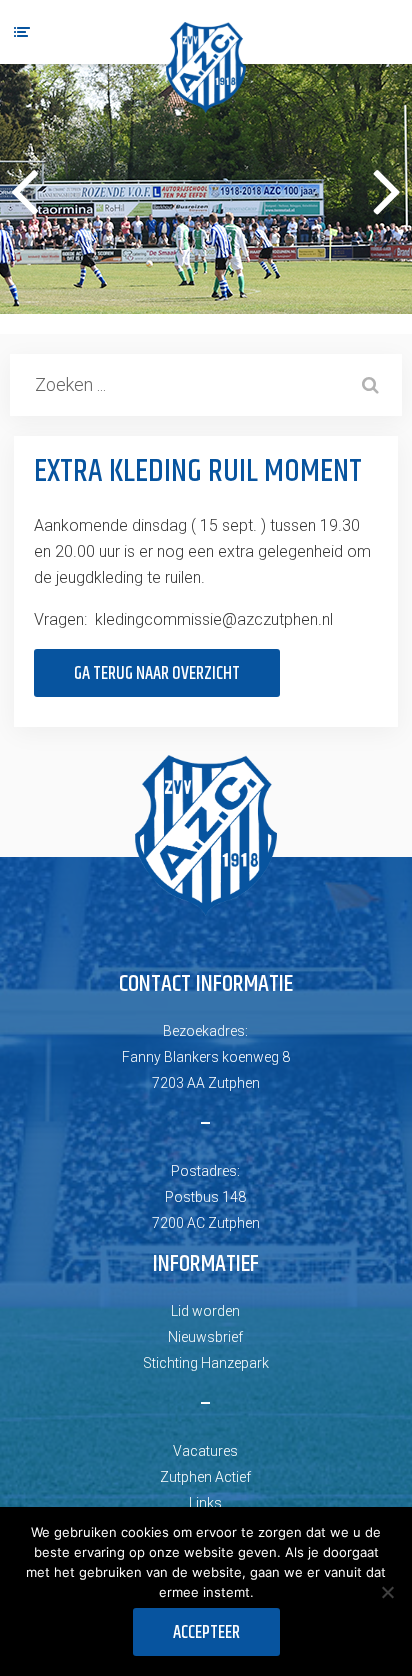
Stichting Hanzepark (206, 1363)
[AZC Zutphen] (206, 67)
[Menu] (22, 32)
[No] (387, 1592)
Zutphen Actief (205, 1477)
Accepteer (206, 1633)
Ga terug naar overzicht (157, 674)
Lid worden (205, 1311)
